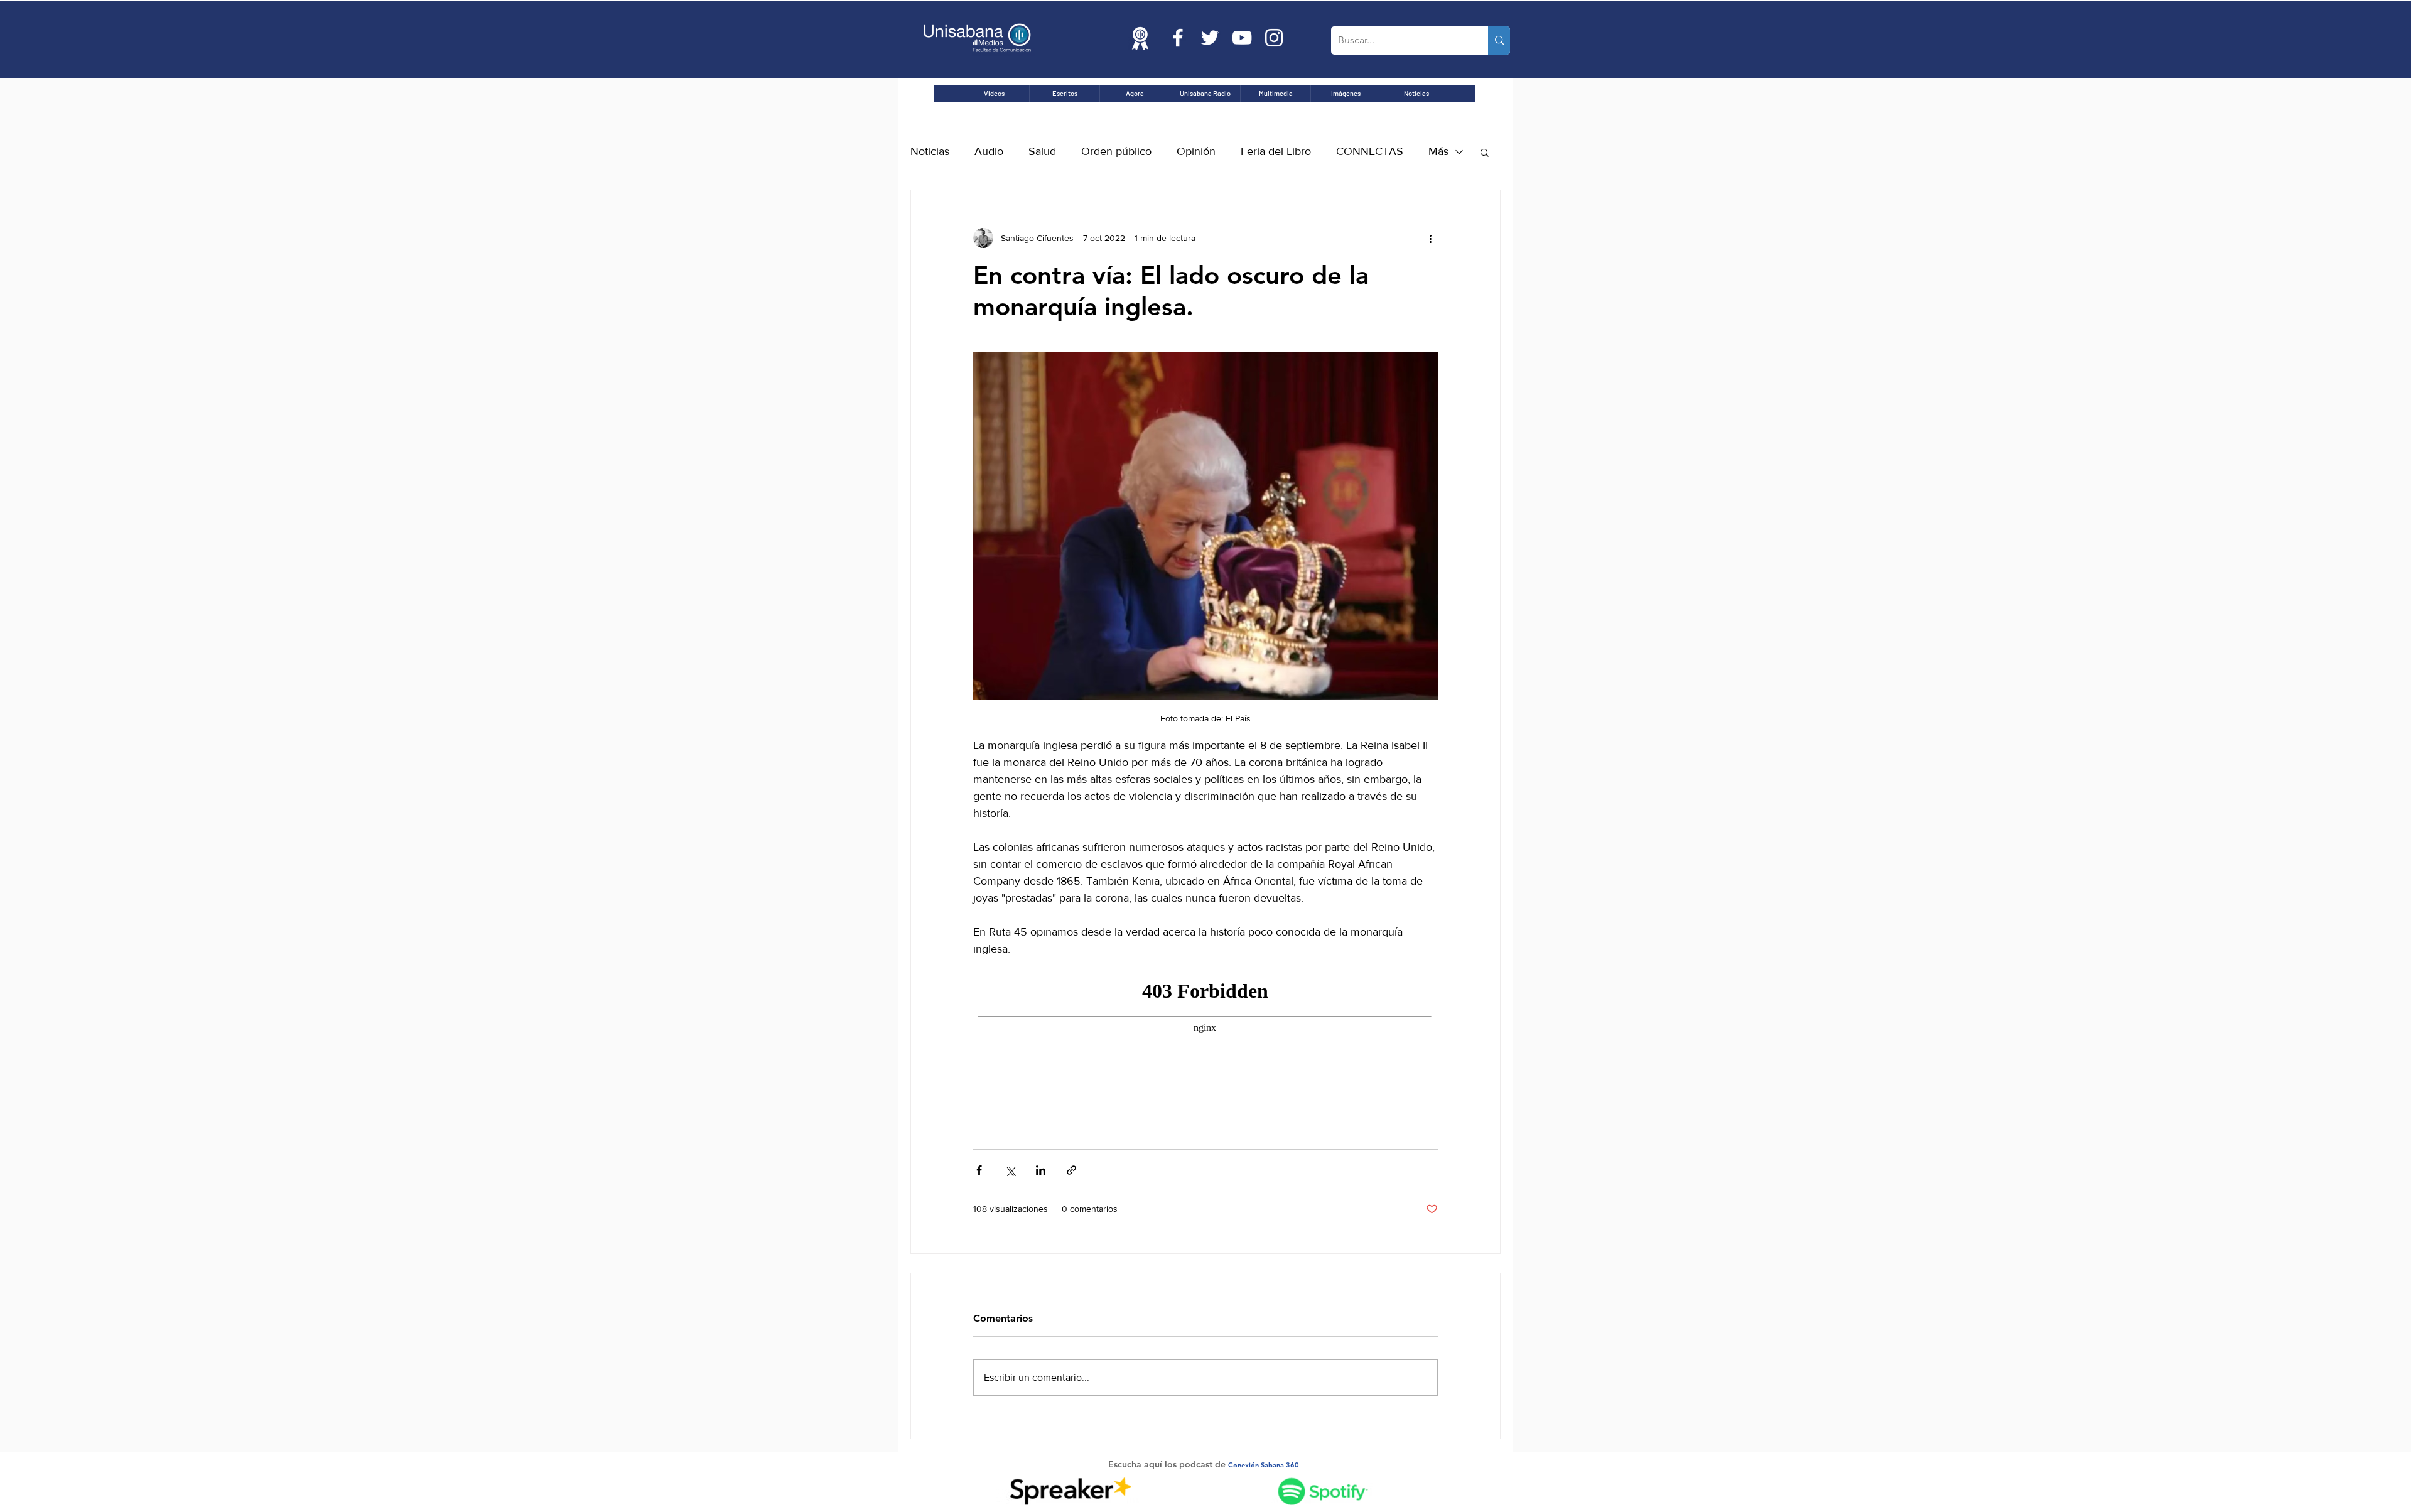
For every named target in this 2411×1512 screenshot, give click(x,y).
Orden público (1116, 151)
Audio (989, 151)
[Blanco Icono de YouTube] (1242, 38)
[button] (1485, 152)
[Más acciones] (1430, 238)
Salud (1042, 151)
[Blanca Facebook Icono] (1178, 38)
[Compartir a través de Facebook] (979, 1170)
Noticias (930, 151)
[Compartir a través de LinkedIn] (1041, 1170)
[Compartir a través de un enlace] (1071, 1170)
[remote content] (1205, 1039)
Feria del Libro (1276, 151)
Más (1438, 151)
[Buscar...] (1499, 40)
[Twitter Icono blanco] (1210, 38)
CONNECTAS (1370, 151)
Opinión (1196, 151)
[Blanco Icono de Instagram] (1274, 38)
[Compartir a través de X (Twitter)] (1010, 1170)
